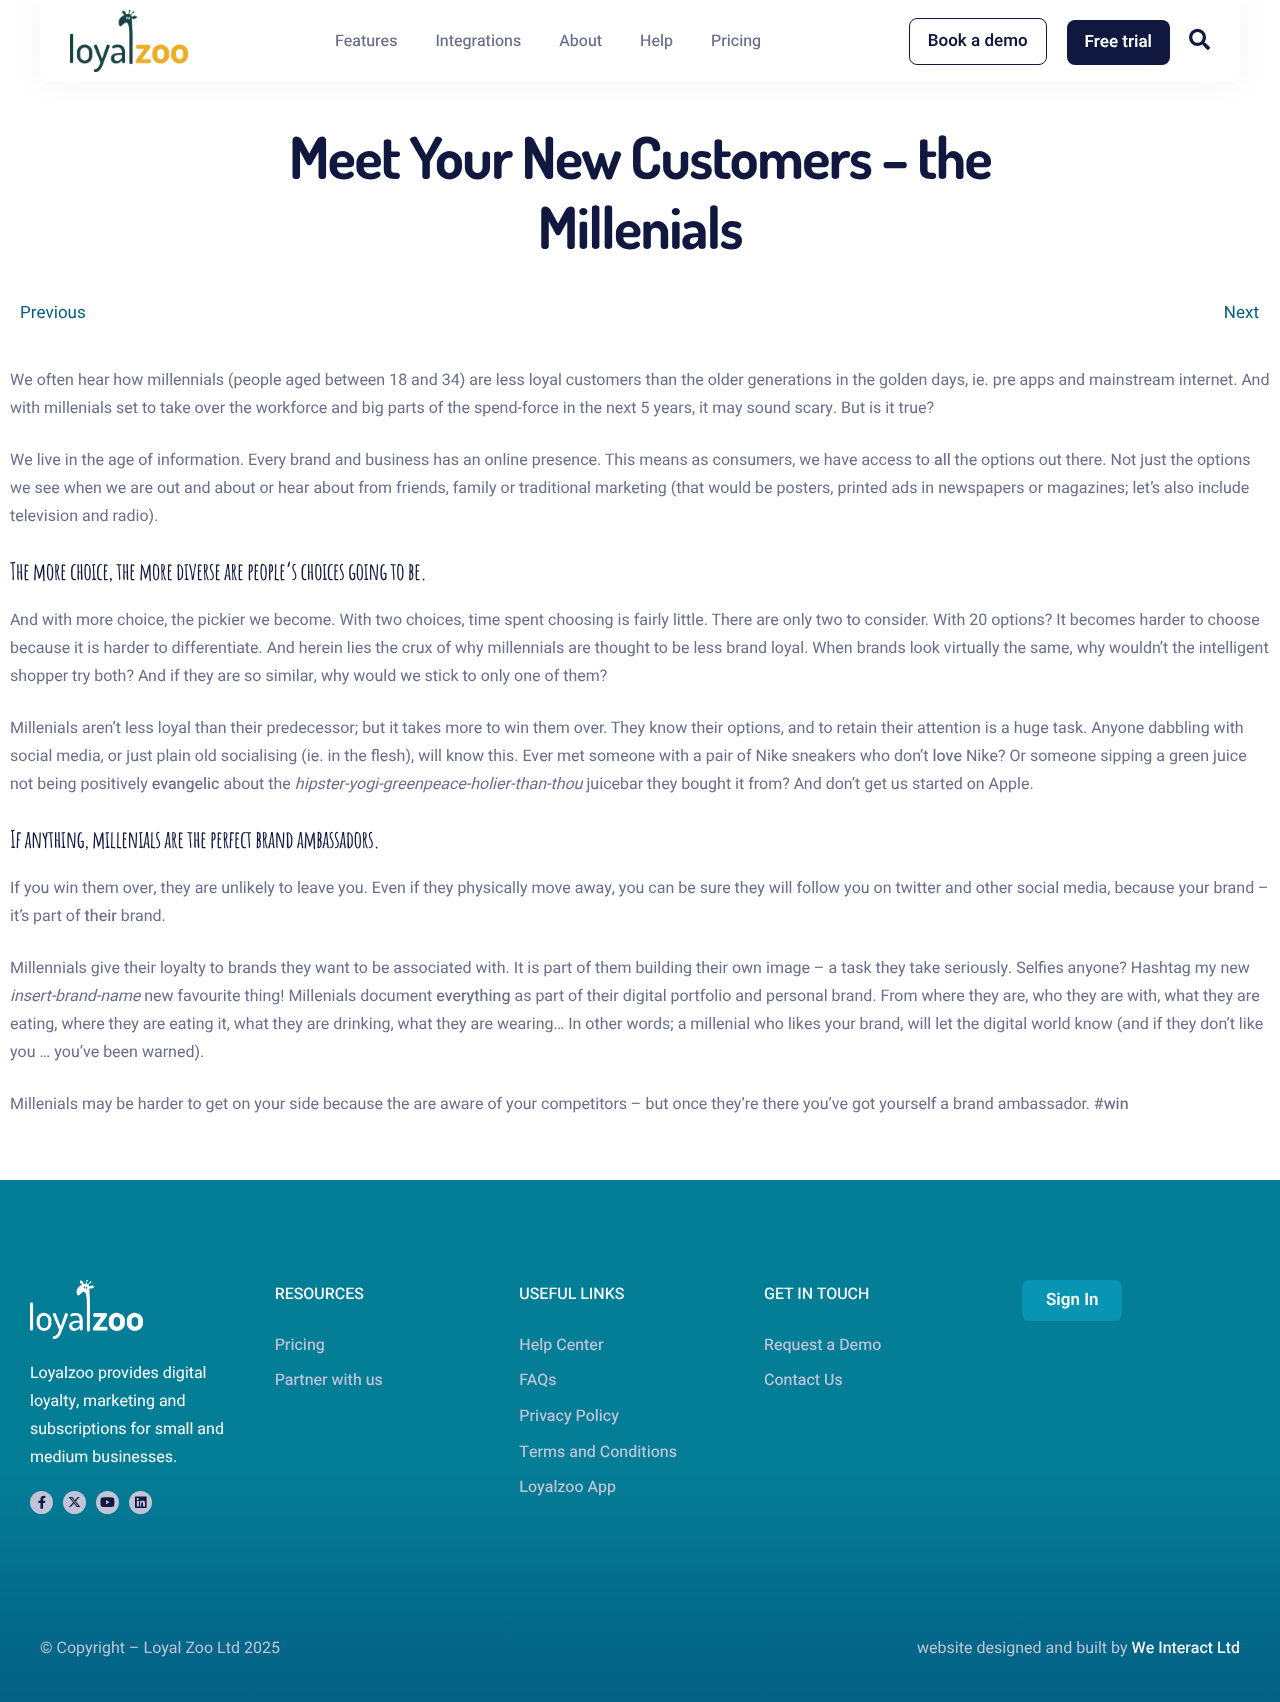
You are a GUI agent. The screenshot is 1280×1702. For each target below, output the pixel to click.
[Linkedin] (140, 1502)
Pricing (736, 41)
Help (656, 41)
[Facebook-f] (41, 1502)
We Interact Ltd (1186, 1648)
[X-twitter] (74, 1502)
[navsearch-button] (1199, 39)
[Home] (129, 40)
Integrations (478, 41)
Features (366, 41)
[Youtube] (107, 1502)
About (580, 41)
